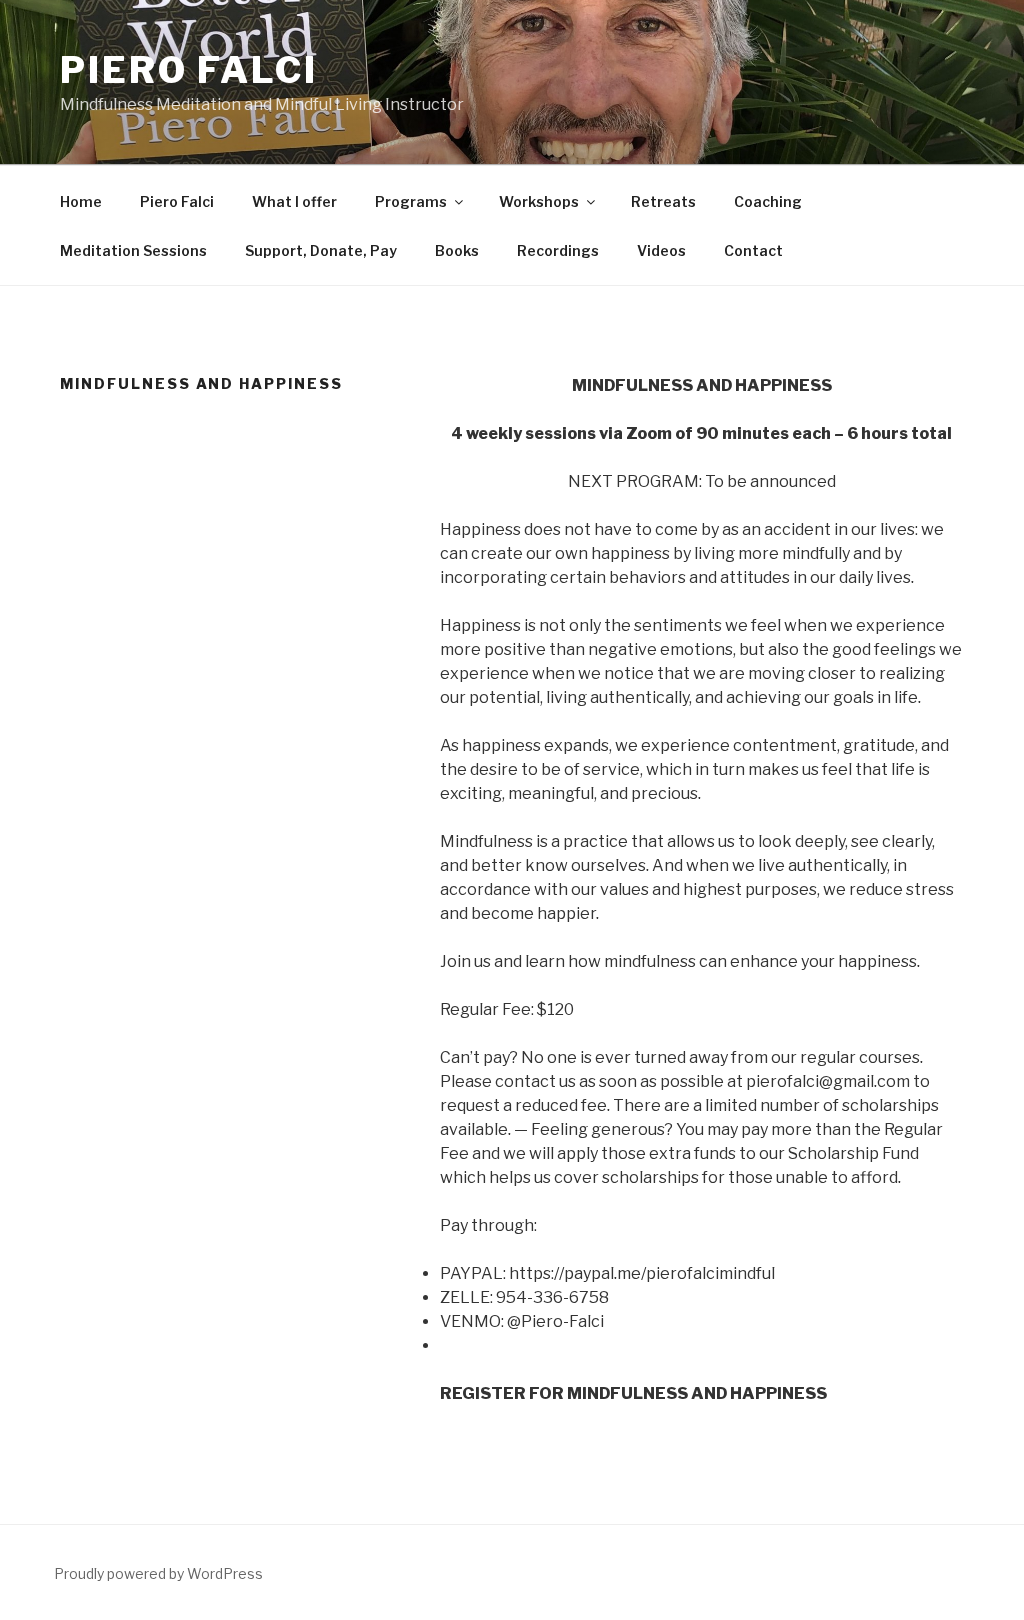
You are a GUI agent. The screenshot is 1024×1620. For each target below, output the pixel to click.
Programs (411, 201)
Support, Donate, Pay (321, 250)
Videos (661, 250)
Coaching (768, 201)
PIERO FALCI (189, 70)
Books (457, 250)
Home (81, 201)
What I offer (294, 201)
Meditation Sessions (133, 250)
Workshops (539, 201)
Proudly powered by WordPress (158, 1573)
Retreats (663, 201)
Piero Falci (177, 201)
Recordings (558, 250)
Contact (753, 250)
